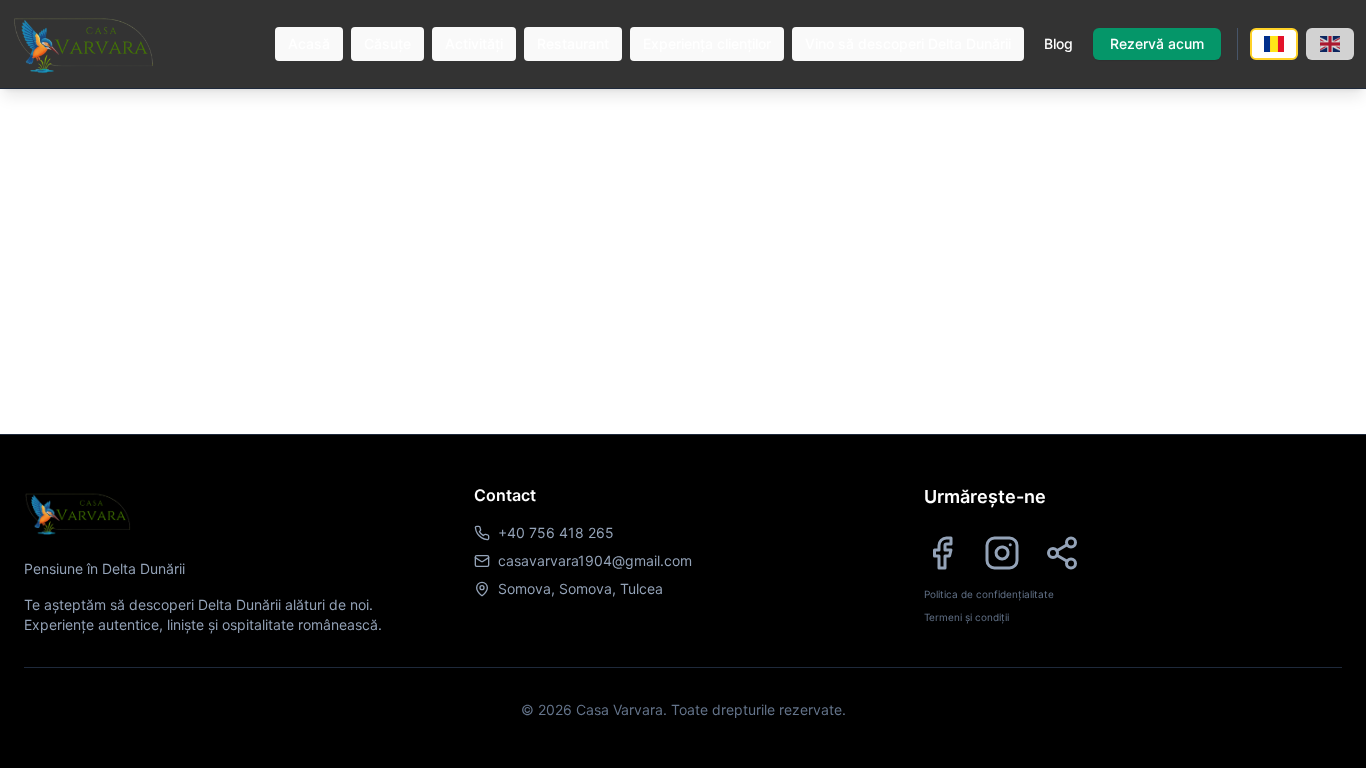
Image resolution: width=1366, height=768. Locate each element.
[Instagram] (1002, 553)
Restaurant (573, 43)
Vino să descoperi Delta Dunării (908, 43)
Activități (474, 43)
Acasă (309, 43)
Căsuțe (387, 43)
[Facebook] (942, 553)
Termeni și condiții (966, 617)
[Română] (1274, 44)
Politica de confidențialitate (989, 594)
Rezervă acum (1157, 43)
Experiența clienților (707, 43)
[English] (1330, 44)
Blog (1058, 43)
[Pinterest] (1062, 553)
